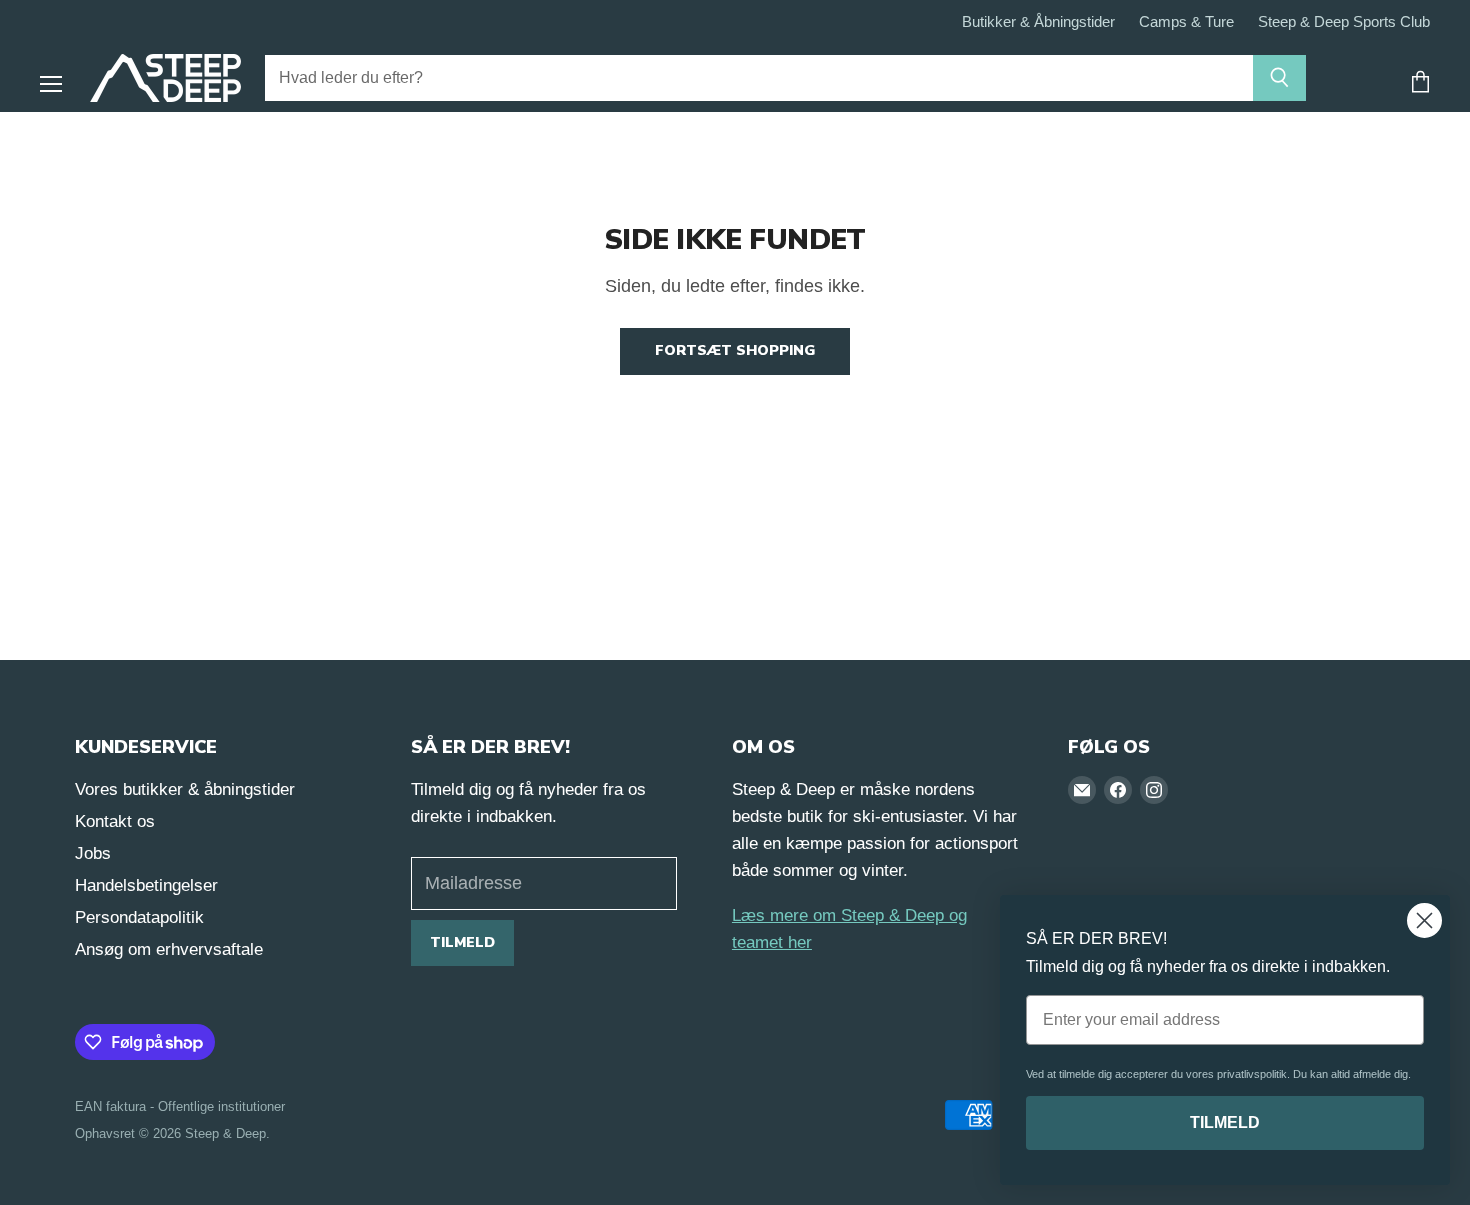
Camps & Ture (1186, 22)
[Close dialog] (1424, 920)
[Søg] (1279, 78)
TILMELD (1225, 1122)
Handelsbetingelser (146, 885)
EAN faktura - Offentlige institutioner (180, 1106)
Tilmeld (462, 942)
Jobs (93, 853)
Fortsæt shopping (735, 350)
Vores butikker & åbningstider (185, 789)
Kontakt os (115, 821)
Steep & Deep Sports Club (1344, 22)
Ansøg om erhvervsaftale (169, 949)
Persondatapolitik (139, 917)
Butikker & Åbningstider (1038, 22)
